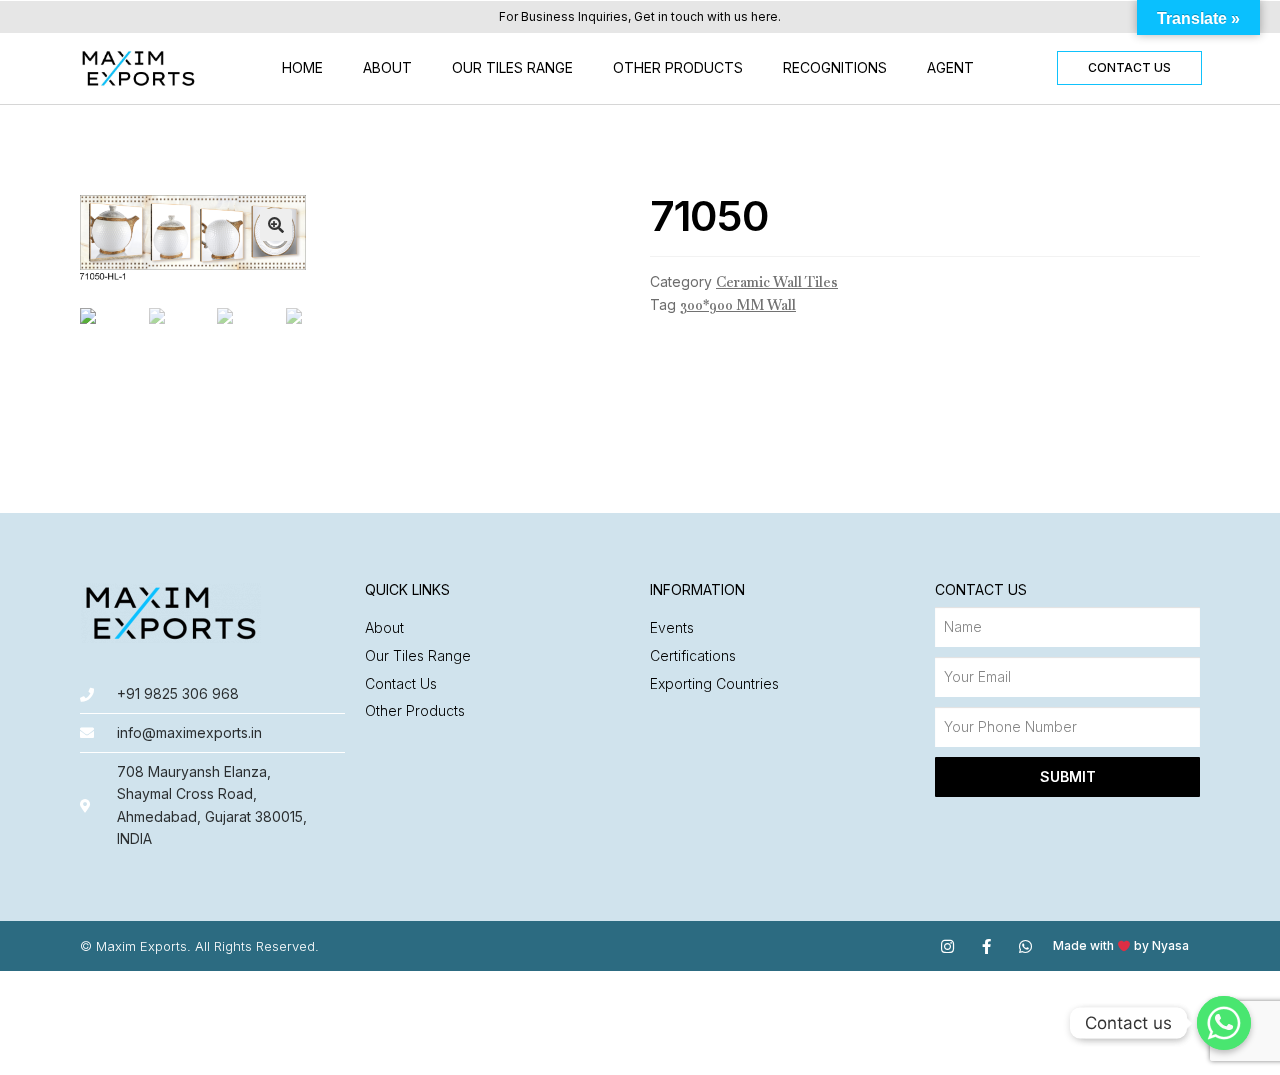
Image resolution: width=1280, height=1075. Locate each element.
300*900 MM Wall (738, 305)
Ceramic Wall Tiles (777, 282)
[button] (1129, 68)
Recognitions (835, 67)
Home (302, 67)
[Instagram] (947, 946)
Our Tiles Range (512, 67)
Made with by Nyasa (1121, 945)
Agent (950, 67)
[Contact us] (1224, 1023)
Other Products (678, 67)
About (387, 67)
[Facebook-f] (986, 946)
